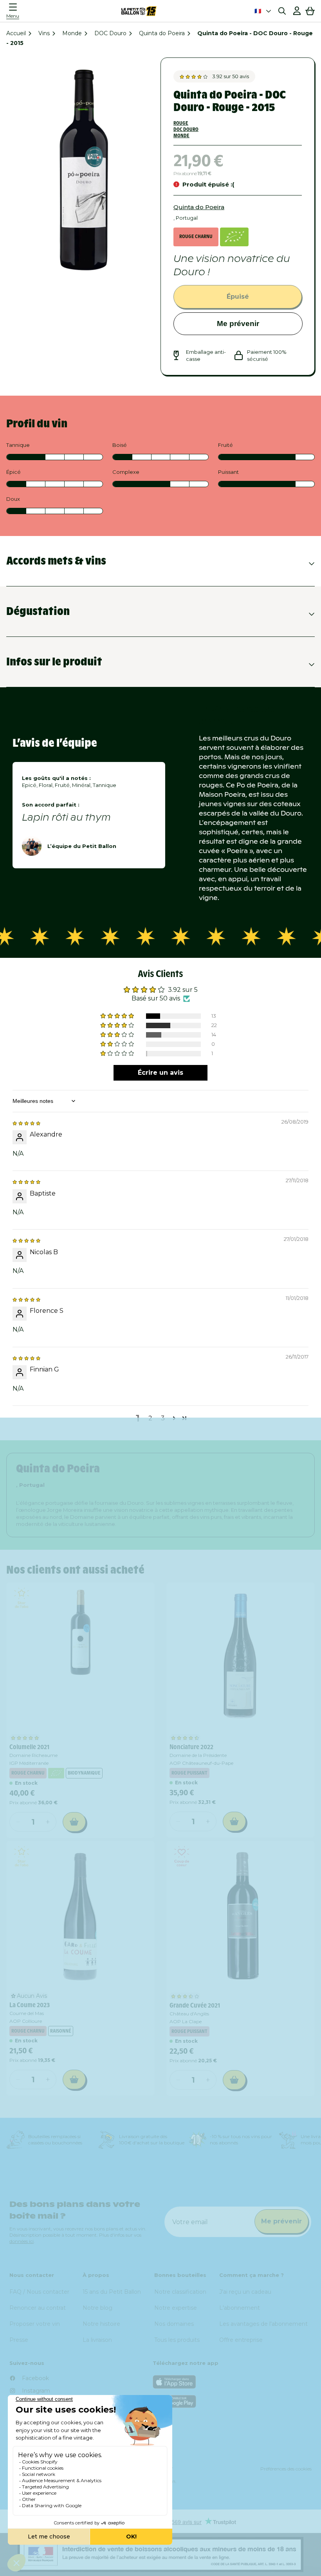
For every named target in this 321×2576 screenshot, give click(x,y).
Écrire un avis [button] (160, 1073)
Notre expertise (176, 2308)
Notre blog (97, 2308)
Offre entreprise (241, 2340)
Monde (72, 33)
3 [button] (163, 1418)
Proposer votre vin (35, 2324)
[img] (26, 1123)
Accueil (16, 33)
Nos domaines (174, 2324)
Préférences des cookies (286, 2469)
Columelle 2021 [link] (29, 1747)
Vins (44, 33)
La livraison (97, 2340)
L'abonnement (240, 2308)
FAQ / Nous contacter (39, 2292)
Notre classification (180, 2292)
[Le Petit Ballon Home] (139, 11)
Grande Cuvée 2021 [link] (195, 2005)
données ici (22, 2241)
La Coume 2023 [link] (30, 2005)
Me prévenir (238, 324)
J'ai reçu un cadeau (245, 2292)
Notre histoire (101, 2324)
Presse (19, 2340)
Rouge (181, 123)
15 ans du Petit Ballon (112, 2292)
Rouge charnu (196, 236)
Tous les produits (177, 2340)
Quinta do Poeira (162, 33)
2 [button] (150, 1418)
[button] (15, 11)
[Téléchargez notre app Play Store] (232, 2401)
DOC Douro (110, 33)
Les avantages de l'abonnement (263, 2324)
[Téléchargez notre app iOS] (232, 2382)
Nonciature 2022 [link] (191, 1747)
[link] (80, 1657)
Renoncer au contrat (38, 2308)
